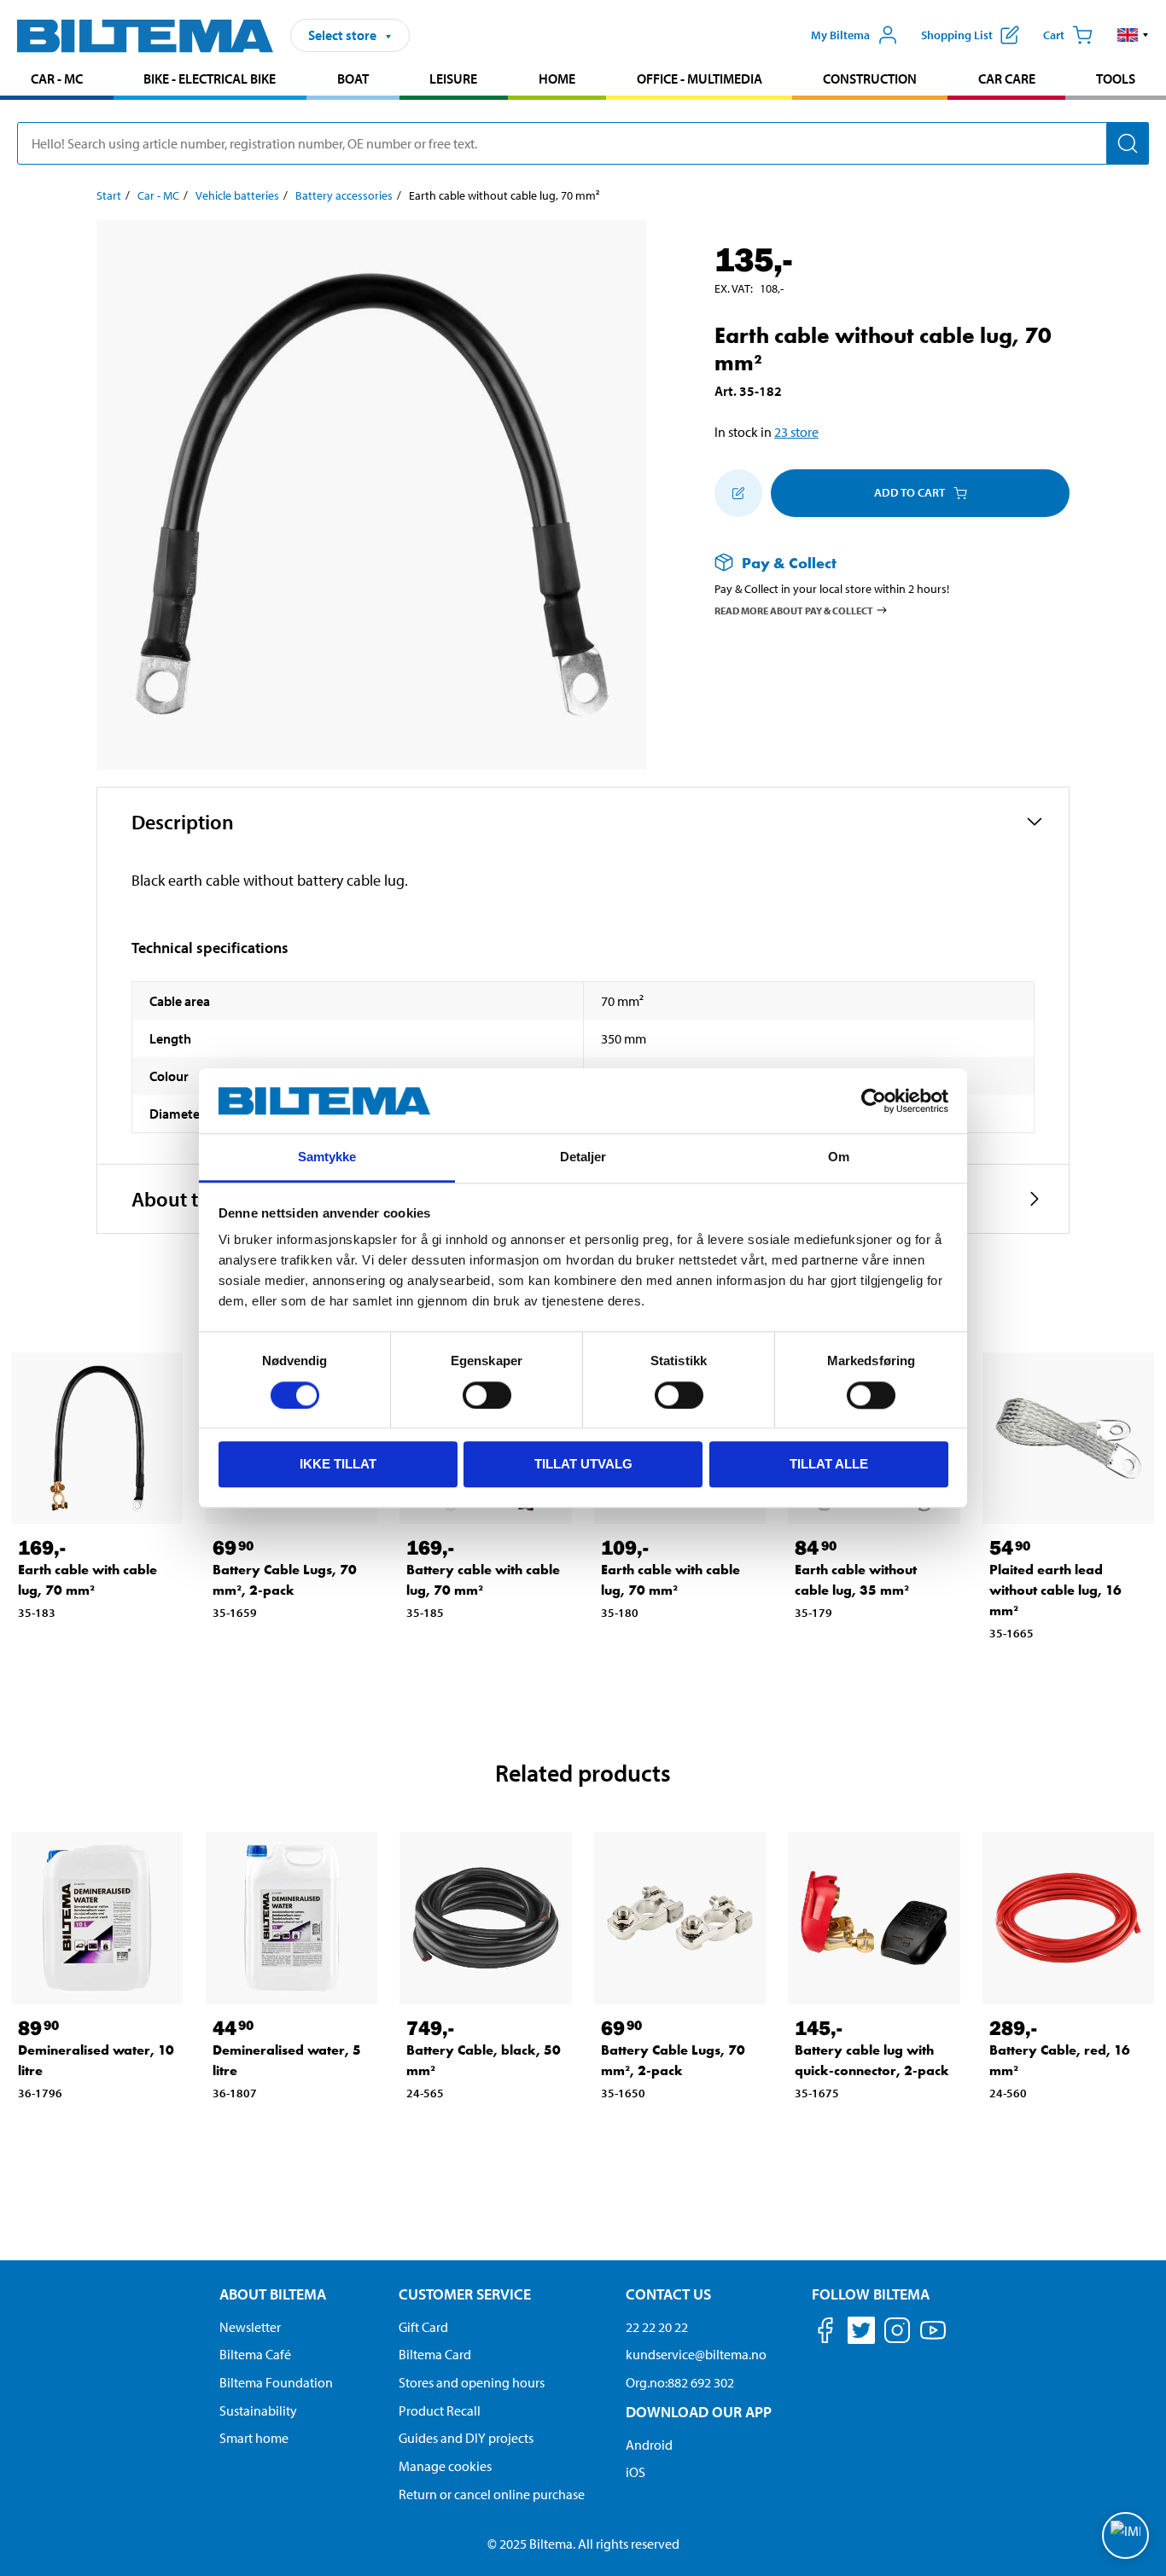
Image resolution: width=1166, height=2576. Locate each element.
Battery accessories (344, 195)
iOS (635, 2472)
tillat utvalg (583, 1464)
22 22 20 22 (657, 2327)
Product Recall (440, 2410)
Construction (870, 79)
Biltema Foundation (276, 2382)
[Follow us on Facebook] (825, 2333)
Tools (1116, 79)
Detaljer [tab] (583, 1157)
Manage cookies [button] (445, 2466)
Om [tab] (839, 1157)
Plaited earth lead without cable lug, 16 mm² (1055, 1590)
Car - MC (57, 79)
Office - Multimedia (700, 79)
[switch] (487, 1395)
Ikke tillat (338, 1464)
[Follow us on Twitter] (861, 2333)
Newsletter (250, 2327)
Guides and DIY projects (466, 2438)
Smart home (254, 2438)
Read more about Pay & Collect (794, 611)
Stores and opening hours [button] (472, 2382)
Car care (1007, 79)
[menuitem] (57, 81)
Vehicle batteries (237, 195)
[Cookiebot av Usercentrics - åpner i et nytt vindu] (874, 1101)
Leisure (453, 79)
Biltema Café (255, 2354)
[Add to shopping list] (738, 493)
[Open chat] (1125, 2535)
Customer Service (465, 2294)
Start (109, 195)
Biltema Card (435, 2354)
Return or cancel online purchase (492, 2494)
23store (796, 432)
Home (557, 79)
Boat (353, 79)
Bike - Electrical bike (210, 79)
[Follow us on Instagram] (897, 2333)
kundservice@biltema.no (696, 2354)
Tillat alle (829, 1464)
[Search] (1128, 143)
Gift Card (423, 2327)
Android (649, 2445)
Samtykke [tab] (327, 1157)
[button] (1133, 35)
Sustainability (258, 2410)
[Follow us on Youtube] (933, 2338)
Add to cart (909, 492)
